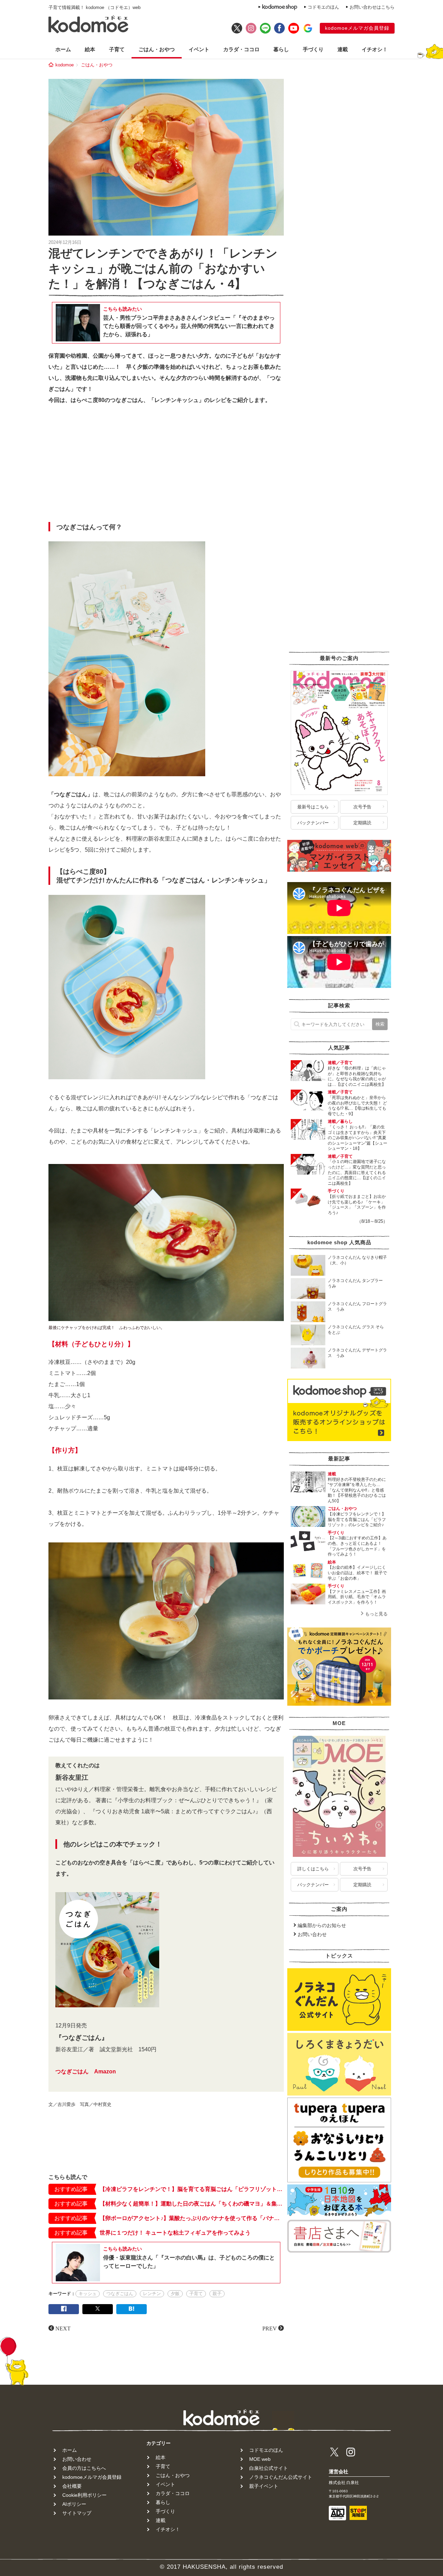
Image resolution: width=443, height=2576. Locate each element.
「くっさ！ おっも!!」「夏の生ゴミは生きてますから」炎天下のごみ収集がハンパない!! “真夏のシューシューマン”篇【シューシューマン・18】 (358, 1138)
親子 (217, 2294)
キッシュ (88, 2294)
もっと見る (376, 1614)
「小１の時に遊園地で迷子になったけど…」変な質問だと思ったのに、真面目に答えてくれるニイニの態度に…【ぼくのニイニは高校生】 (357, 1172)
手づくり (313, 49)
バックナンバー (313, 823)
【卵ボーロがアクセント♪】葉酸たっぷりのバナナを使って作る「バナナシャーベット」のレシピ (192, 2218)
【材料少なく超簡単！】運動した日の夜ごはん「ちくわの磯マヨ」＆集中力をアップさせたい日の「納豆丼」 (192, 2204)
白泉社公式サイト (269, 2468)
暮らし (281, 49)
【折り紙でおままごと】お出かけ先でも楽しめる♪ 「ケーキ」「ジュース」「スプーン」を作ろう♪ (357, 1205)
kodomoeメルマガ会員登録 (357, 28)
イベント (199, 49)
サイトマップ (77, 2513)
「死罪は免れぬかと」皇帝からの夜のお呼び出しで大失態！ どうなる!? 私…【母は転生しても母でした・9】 (357, 1106)
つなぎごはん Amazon (86, 2071)
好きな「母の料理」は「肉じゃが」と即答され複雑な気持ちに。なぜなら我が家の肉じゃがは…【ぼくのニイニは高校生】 (357, 1076)
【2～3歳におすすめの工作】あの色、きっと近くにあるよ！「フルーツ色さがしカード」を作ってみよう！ (357, 1546)
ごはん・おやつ (157, 49)
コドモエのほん (323, 7)
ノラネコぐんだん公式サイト (281, 2477)
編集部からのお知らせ (322, 1925)
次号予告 (362, 807)
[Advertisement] (166, 465)
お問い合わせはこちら (372, 7)
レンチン (152, 2294)
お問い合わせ (312, 1934)
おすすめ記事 (71, 2189)
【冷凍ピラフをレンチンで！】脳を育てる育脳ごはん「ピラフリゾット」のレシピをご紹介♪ (192, 2189)
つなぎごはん (120, 2294)
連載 (343, 49)
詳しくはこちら (313, 1869)
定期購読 (362, 823)
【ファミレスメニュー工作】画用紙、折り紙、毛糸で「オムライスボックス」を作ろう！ (357, 1597)
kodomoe (65, 65)
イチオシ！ (375, 49)
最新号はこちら (313, 807)
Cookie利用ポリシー (84, 2495)
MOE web (260, 2459)
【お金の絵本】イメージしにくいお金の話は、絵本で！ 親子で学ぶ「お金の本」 (357, 1573)
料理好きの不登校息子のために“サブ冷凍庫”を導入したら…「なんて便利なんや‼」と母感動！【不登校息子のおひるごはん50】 (357, 1490)
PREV (270, 2328)
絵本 (90, 49)
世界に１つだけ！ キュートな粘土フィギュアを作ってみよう (175, 2233)
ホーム (63, 49)
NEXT (63, 2328)
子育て (117, 49)
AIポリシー (74, 2504)
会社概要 (72, 2486)
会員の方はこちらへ (84, 2468)
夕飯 (175, 2294)
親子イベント (264, 2486)
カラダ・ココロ (241, 49)
